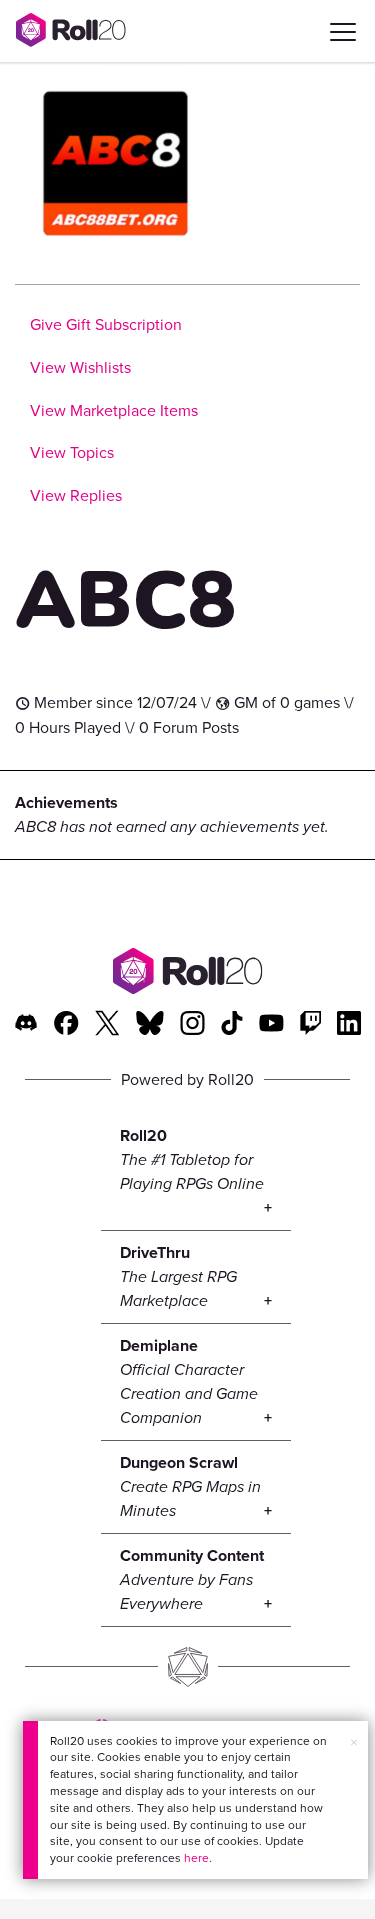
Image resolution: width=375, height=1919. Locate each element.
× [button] (354, 1742)
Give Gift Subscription (106, 324)
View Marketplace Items (114, 410)
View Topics (72, 452)
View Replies (76, 495)
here (196, 1858)
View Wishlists (80, 367)
